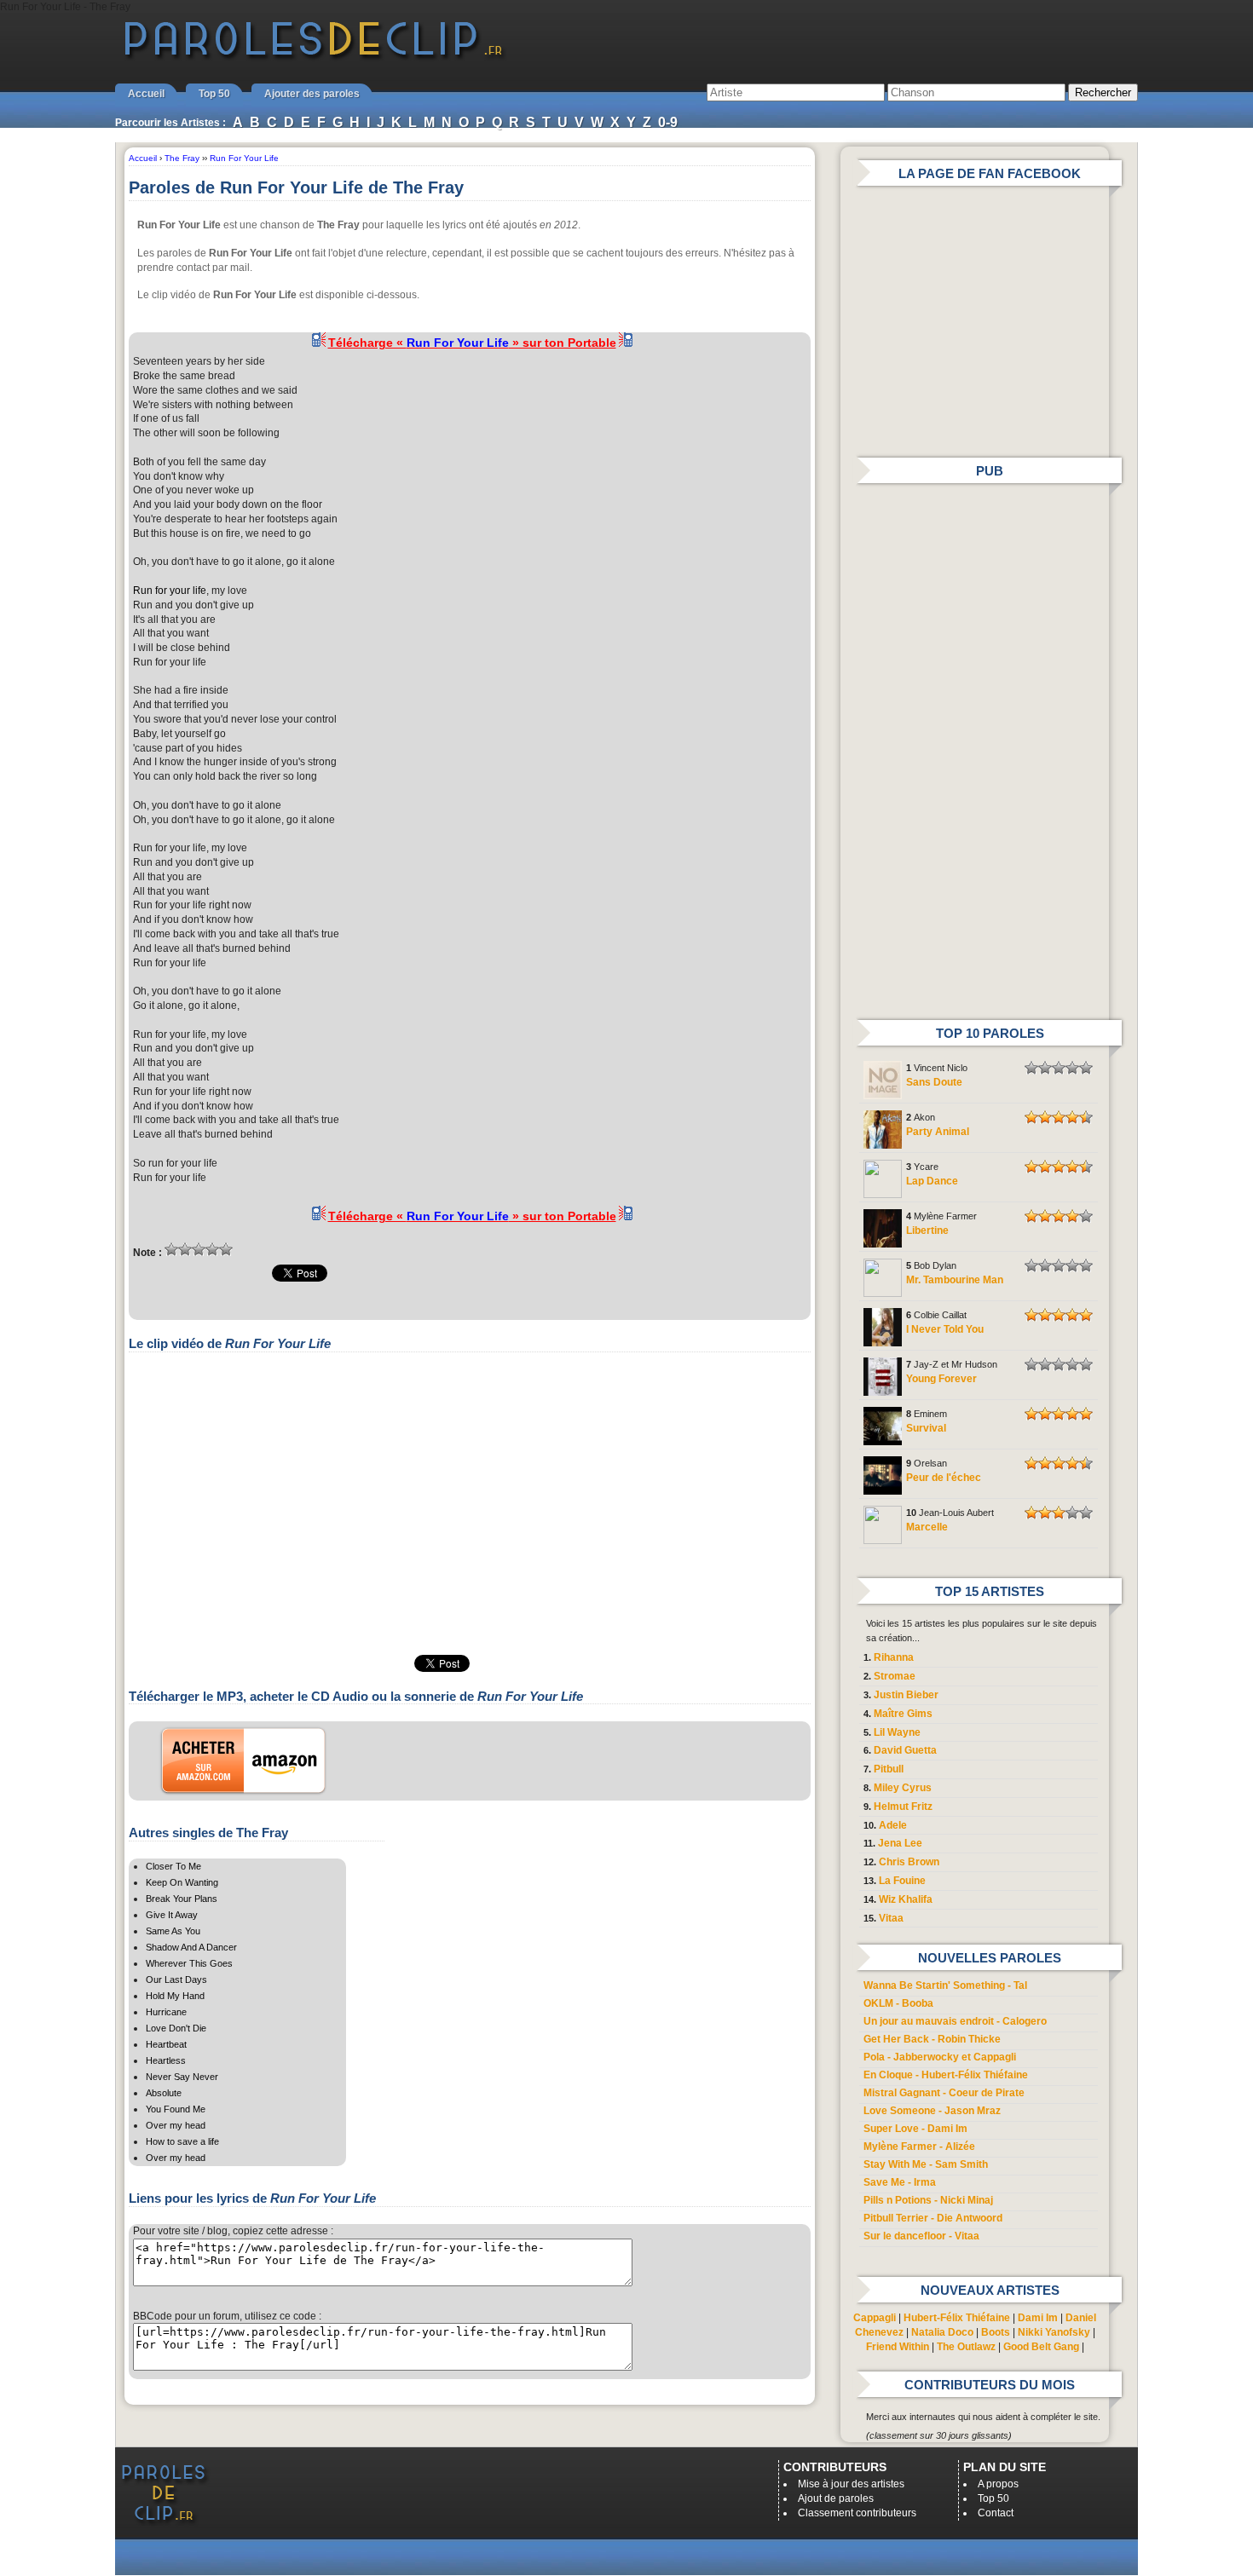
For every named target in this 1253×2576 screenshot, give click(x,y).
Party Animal (938, 1132)
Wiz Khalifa (906, 1899)
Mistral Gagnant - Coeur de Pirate (944, 2093)
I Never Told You (945, 1329)
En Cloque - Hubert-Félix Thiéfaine (946, 2075)
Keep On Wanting (182, 1882)
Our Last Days (176, 1980)
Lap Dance (932, 1181)
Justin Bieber (906, 1695)
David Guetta (905, 1750)
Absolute (164, 2093)
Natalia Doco (942, 2332)
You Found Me (176, 2109)
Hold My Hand (175, 1996)
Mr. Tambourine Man (955, 1280)
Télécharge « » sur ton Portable (472, 343)
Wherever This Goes (189, 1963)
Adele (893, 1825)
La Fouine (902, 1881)
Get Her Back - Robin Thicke (932, 2039)
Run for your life (170, 591)
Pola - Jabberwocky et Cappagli (940, 2057)
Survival (926, 1428)
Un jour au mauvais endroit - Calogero (955, 2021)
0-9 (668, 122)
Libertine (927, 1230)
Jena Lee (900, 1843)
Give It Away (172, 1915)
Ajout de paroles (836, 2498)
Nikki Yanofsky (1054, 2332)
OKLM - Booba (898, 2003)
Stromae (895, 1676)
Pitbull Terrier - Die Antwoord (933, 2218)
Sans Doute (934, 1082)
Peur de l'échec (944, 1478)
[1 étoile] (171, 1249)
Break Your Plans (182, 1899)
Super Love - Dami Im (915, 2129)
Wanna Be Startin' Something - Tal (945, 1985)
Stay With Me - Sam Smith (926, 2164)
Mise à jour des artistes (851, 2484)
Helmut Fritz (903, 1807)
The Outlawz (966, 2347)
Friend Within (898, 2347)
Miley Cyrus (903, 1788)
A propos (998, 2484)
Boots (996, 2332)
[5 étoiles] (226, 1249)
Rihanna (894, 1657)
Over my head (176, 2125)
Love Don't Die (176, 2028)
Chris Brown (909, 1862)
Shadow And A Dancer (191, 1947)
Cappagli (875, 2318)
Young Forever (941, 1379)
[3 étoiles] (199, 1249)
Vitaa (891, 1918)
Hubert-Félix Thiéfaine (957, 2318)
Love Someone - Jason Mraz (932, 2111)
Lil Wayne (897, 1732)
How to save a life (182, 2141)
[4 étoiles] (212, 1249)
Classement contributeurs (857, 2513)
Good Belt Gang (1041, 2347)
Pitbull (889, 1769)
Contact (996, 2513)
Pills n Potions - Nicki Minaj (928, 2200)
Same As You (173, 1931)
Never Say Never (182, 2077)
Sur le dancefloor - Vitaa (921, 2236)
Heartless (166, 2060)
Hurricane (166, 2012)
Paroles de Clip (314, 58)
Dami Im (1038, 2318)
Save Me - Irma (900, 2182)
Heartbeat (166, 2044)
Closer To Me (173, 1866)
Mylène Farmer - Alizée (919, 2147)
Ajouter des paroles (312, 94)
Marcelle (927, 1527)
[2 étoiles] (185, 1249)
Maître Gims (903, 1714)
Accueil (146, 94)
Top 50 (214, 94)
